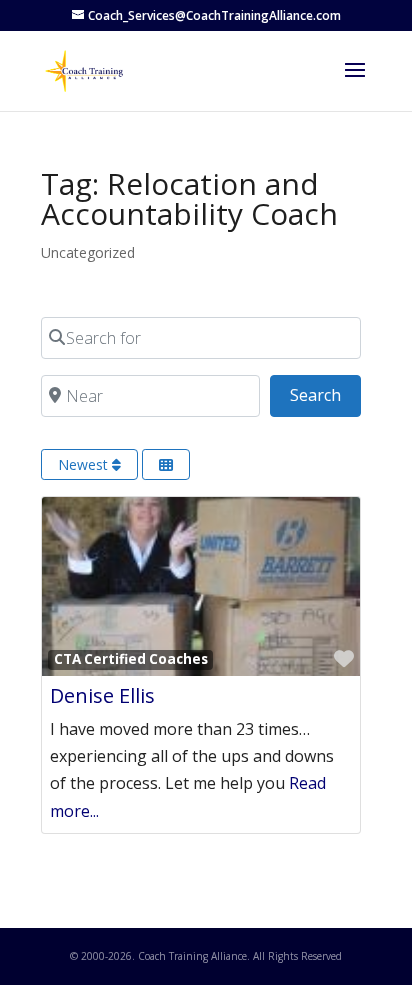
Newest (85, 464)
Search (325, 394)
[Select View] (166, 464)
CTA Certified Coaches (131, 659)
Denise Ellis (102, 695)
